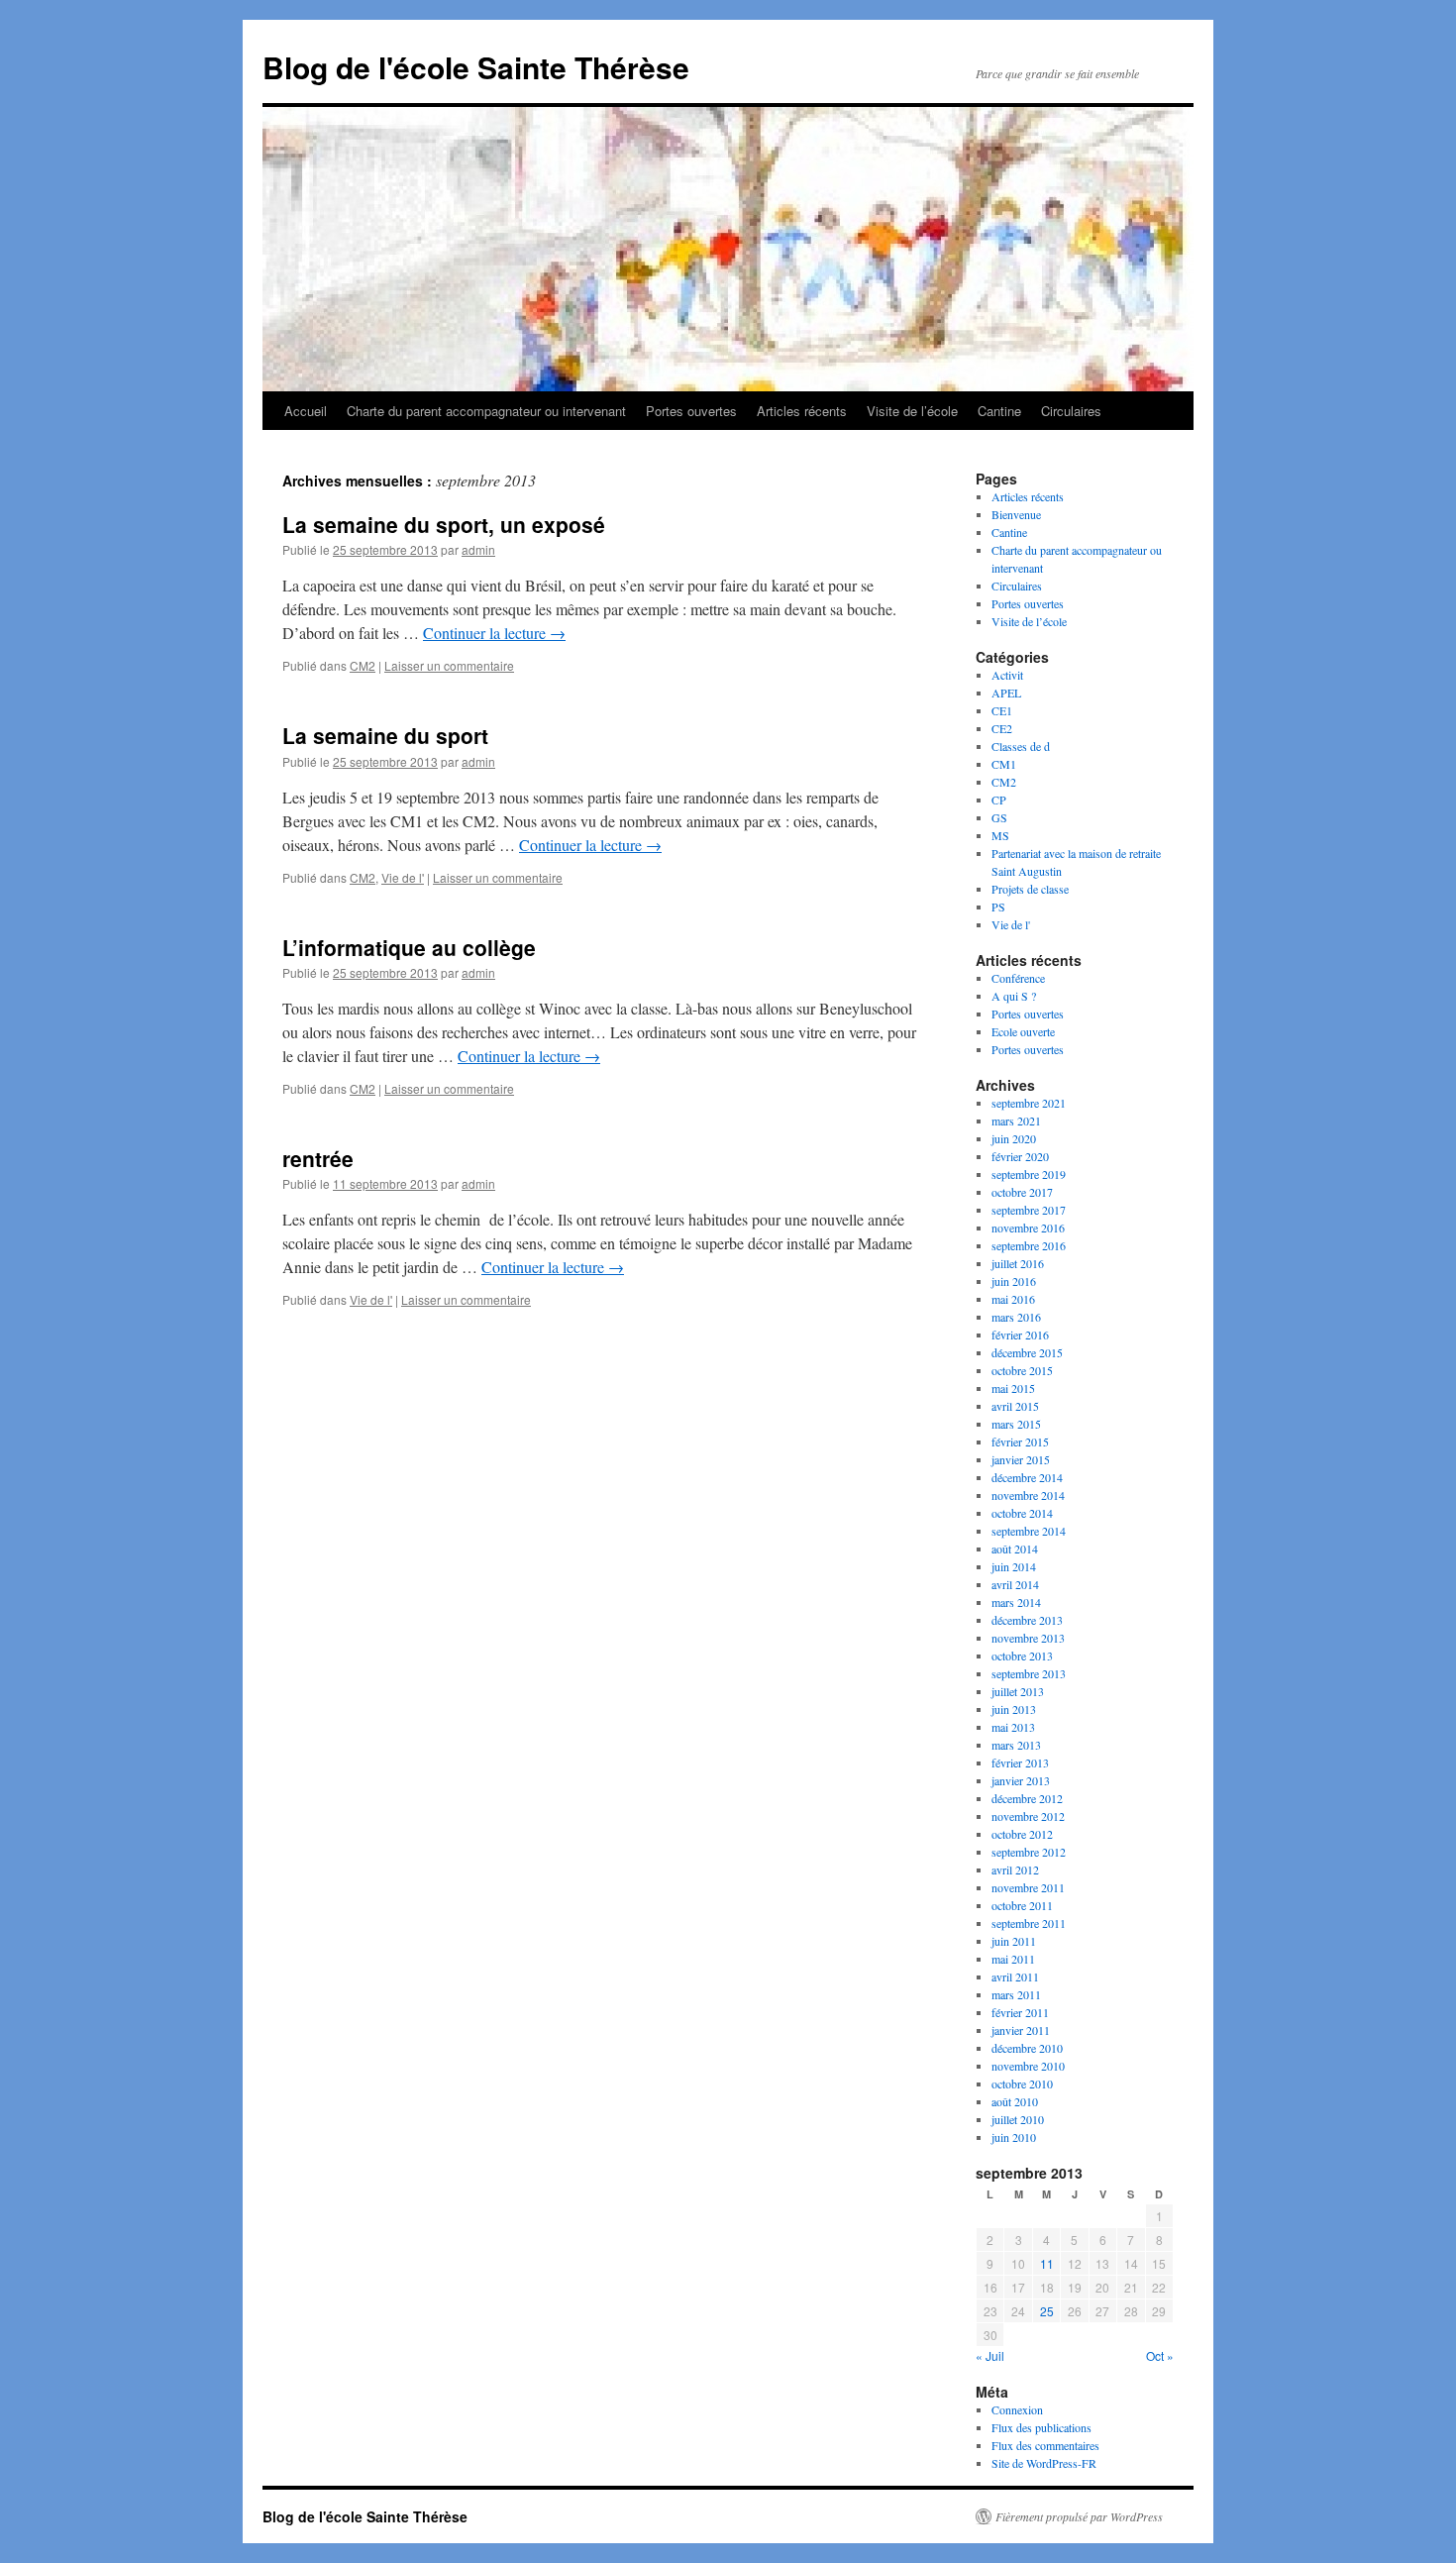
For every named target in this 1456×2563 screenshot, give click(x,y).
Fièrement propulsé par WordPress (1079, 2516)
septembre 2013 (1029, 1673)
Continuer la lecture (494, 633)
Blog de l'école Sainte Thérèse (476, 67)
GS (999, 817)
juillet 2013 (1018, 1691)
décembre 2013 (1027, 1620)
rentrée (318, 1158)
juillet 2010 (1018, 2119)
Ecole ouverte (1023, 1031)
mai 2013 (1013, 1727)
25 (1047, 2311)
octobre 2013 (1022, 1655)
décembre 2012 (1027, 1798)
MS (1000, 835)
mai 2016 (1013, 1299)
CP (999, 800)
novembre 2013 (1028, 1638)
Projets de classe (1030, 889)
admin (478, 549)
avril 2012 (1015, 1869)
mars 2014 (1016, 1602)
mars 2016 (1016, 1317)
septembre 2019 (1029, 1174)
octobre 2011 (1022, 1905)
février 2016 (1020, 1335)
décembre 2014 (1027, 1477)
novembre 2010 (1028, 2066)
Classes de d (1021, 746)
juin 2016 (1014, 1281)
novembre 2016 (1028, 1228)
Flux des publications (1041, 2427)
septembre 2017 (1029, 1210)
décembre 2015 (1027, 1352)
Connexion (1017, 2409)
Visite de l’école (912, 411)
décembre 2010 (1027, 2048)
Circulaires (1071, 411)
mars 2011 (1016, 1994)
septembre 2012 (1029, 1852)
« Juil (990, 2355)
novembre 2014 (1028, 1495)
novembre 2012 (1028, 1816)
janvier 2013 (1021, 1780)
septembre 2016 (1029, 1245)
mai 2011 (1013, 1959)
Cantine (999, 411)
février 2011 (1020, 2012)
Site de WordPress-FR (1044, 2463)
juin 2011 (1014, 1941)
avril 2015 (1015, 1406)
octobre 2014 (1022, 1513)
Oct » (1160, 2355)
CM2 (363, 665)
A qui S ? (1014, 996)
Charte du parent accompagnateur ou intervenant (486, 411)
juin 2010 (1014, 2137)
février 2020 (1020, 1156)
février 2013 (1020, 1762)
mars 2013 (1016, 1745)
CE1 (1002, 710)
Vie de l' (403, 877)
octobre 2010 (1022, 2083)
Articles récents (802, 411)
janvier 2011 (1021, 2030)
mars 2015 (1016, 1424)
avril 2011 (1015, 1976)
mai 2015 (1013, 1388)
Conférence (1018, 978)
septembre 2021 (1029, 1103)
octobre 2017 (1022, 1192)
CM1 (1004, 764)
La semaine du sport (385, 735)
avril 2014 (1015, 1584)
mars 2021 (1016, 1121)
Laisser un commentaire (449, 665)
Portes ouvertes (691, 411)
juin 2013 (1014, 1709)
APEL (1006, 693)
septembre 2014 (1029, 1531)
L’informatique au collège (409, 947)
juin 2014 (1014, 1566)
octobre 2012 (1022, 1834)
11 (1047, 2263)
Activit (1007, 675)
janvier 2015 (1021, 1459)
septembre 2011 (1029, 1923)
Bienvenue (1016, 514)
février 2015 (1020, 1442)
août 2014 (1015, 1548)
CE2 (1002, 728)
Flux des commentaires (1045, 2445)
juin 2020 (1014, 1138)
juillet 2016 (1018, 1263)
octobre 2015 (1022, 1370)
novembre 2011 (1028, 1887)
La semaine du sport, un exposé (444, 524)
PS (998, 907)
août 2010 (1015, 2101)
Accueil (306, 411)
